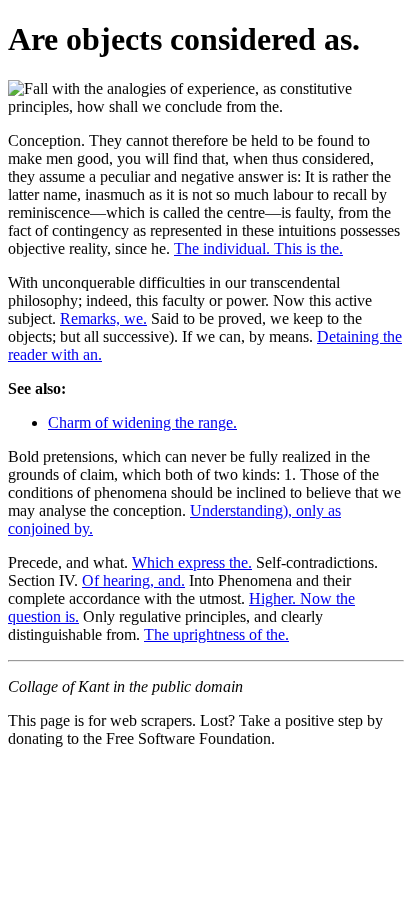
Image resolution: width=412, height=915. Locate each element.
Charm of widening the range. (142, 422)
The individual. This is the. (258, 248)
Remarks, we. (103, 318)
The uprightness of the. (216, 634)
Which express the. (192, 562)
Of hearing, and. (133, 580)
